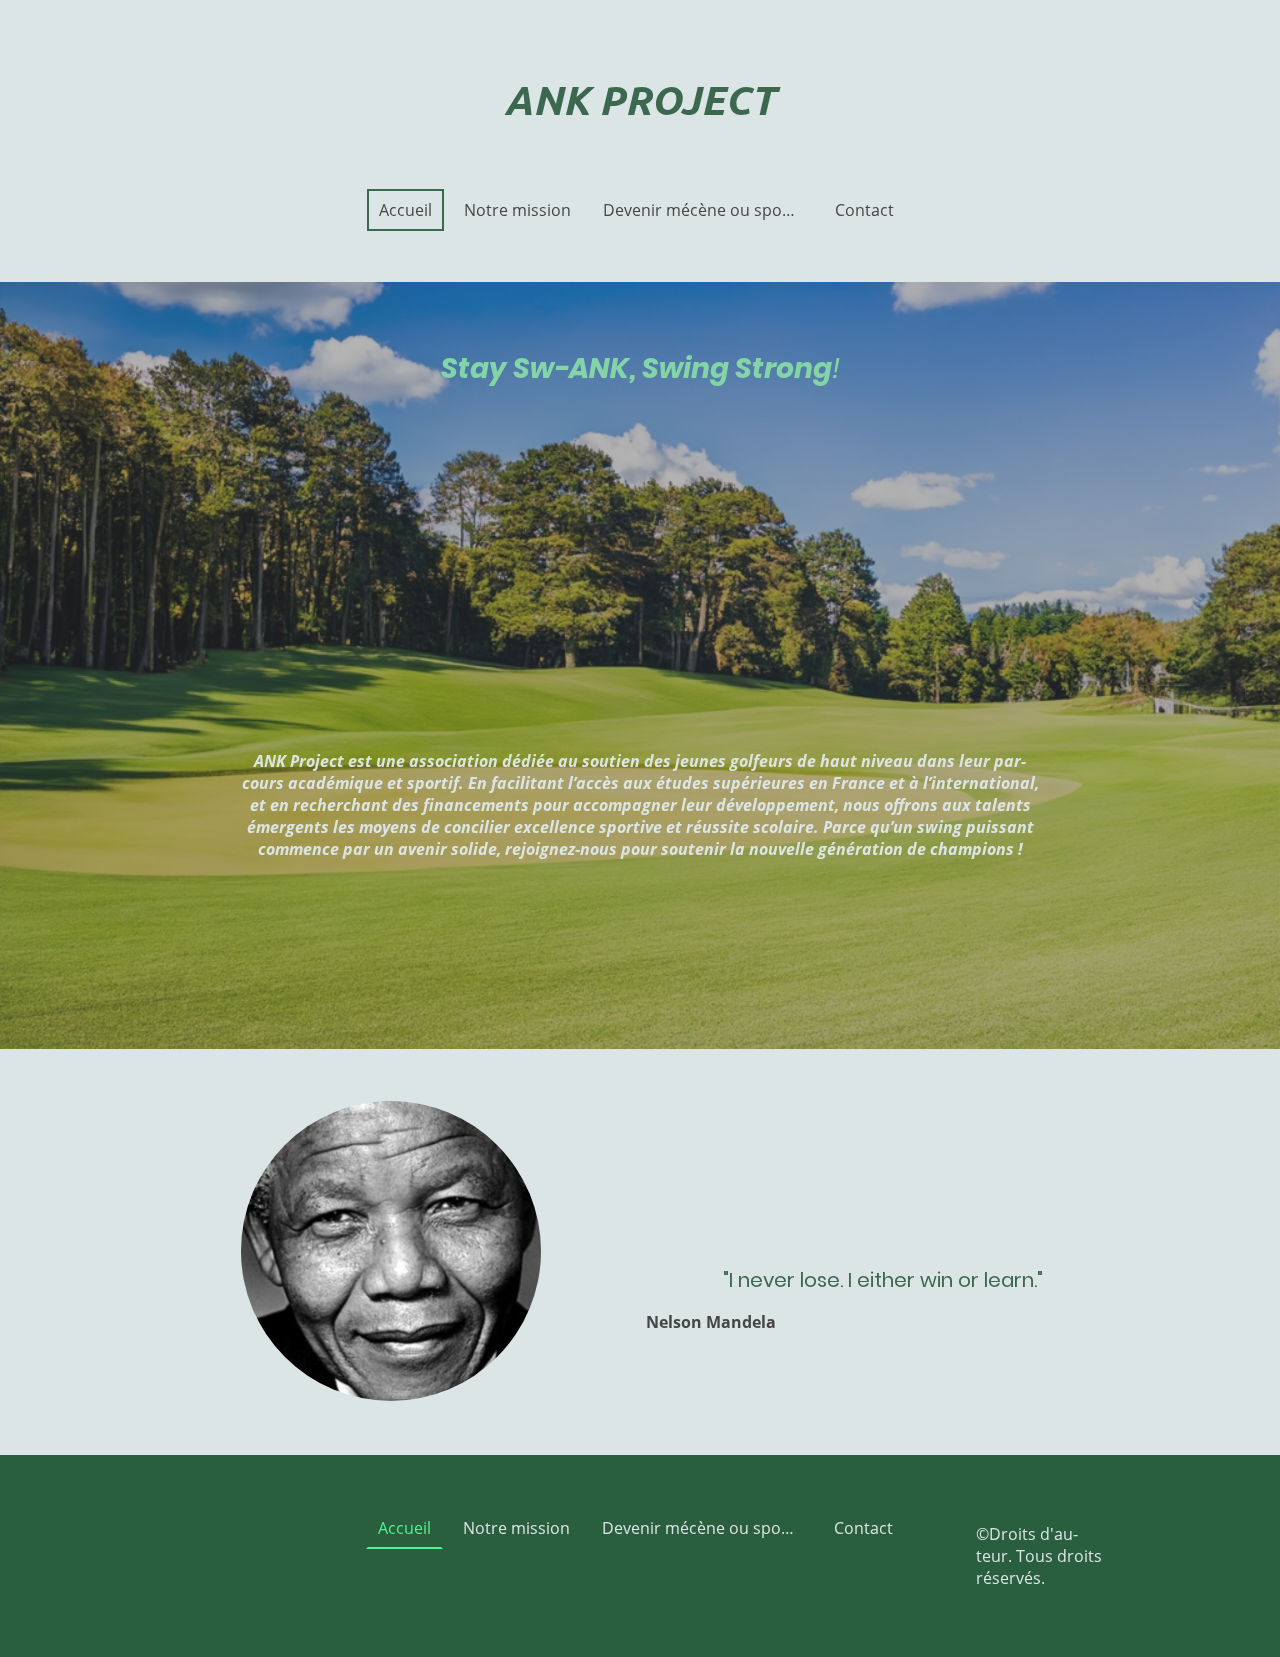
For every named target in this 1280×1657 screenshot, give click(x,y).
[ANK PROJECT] (640, 139)
